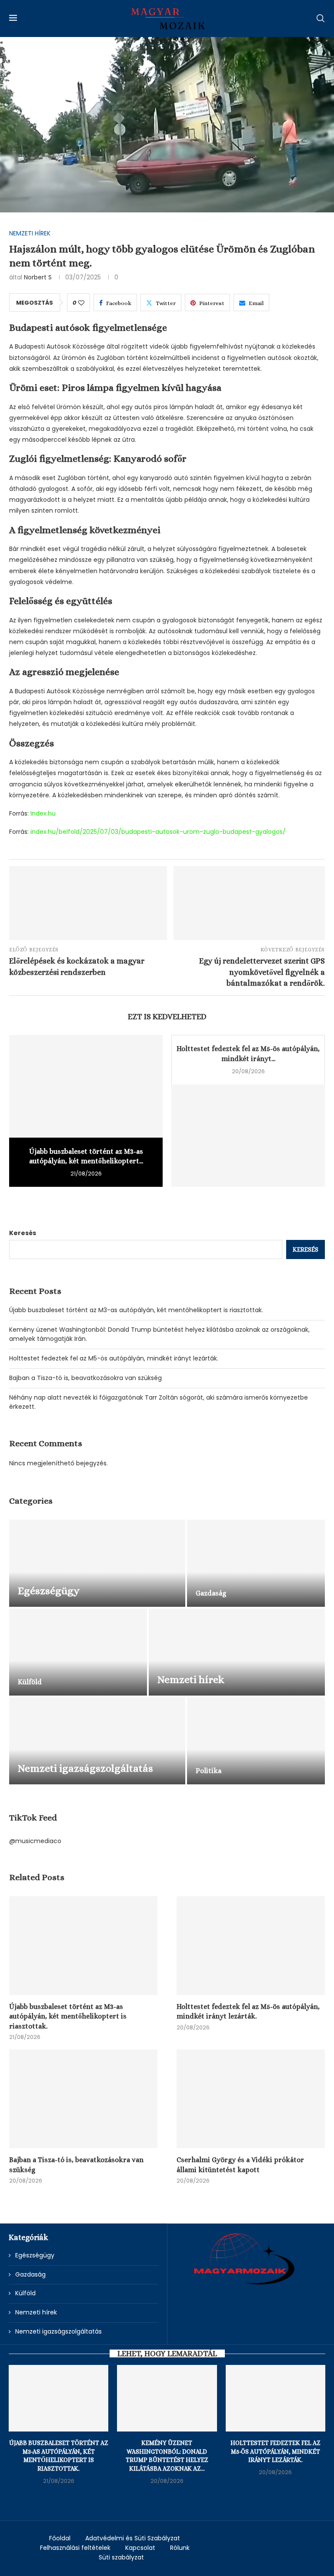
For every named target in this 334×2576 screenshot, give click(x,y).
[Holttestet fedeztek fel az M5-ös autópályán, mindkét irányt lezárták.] (248, 1136)
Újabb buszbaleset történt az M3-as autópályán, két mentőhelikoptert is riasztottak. (136, 1310)
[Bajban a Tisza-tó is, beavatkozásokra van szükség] (83, 2099)
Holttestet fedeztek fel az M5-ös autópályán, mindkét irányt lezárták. (114, 1358)
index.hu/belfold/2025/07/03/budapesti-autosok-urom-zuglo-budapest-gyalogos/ (158, 832)
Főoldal (60, 2538)
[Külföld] (78, 1652)
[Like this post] (81, 303)
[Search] (321, 18)
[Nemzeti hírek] (237, 1652)
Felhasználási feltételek (75, 2548)
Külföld (25, 2293)
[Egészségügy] (97, 1563)
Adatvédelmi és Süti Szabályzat (133, 2538)
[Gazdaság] (256, 1563)
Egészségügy (35, 2255)
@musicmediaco (35, 1841)
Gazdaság (30, 2275)
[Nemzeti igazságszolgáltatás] (97, 1741)
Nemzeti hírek (36, 2312)
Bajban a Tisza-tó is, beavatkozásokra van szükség (85, 1378)
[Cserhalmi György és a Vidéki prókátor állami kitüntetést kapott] (251, 2099)
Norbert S (38, 277)
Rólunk (180, 2548)
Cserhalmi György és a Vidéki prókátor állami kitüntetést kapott (240, 2165)
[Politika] (256, 1741)
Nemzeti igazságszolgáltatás (58, 2332)
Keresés (23, 1233)
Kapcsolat (140, 2548)
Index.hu (43, 813)
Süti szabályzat (121, 2557)
